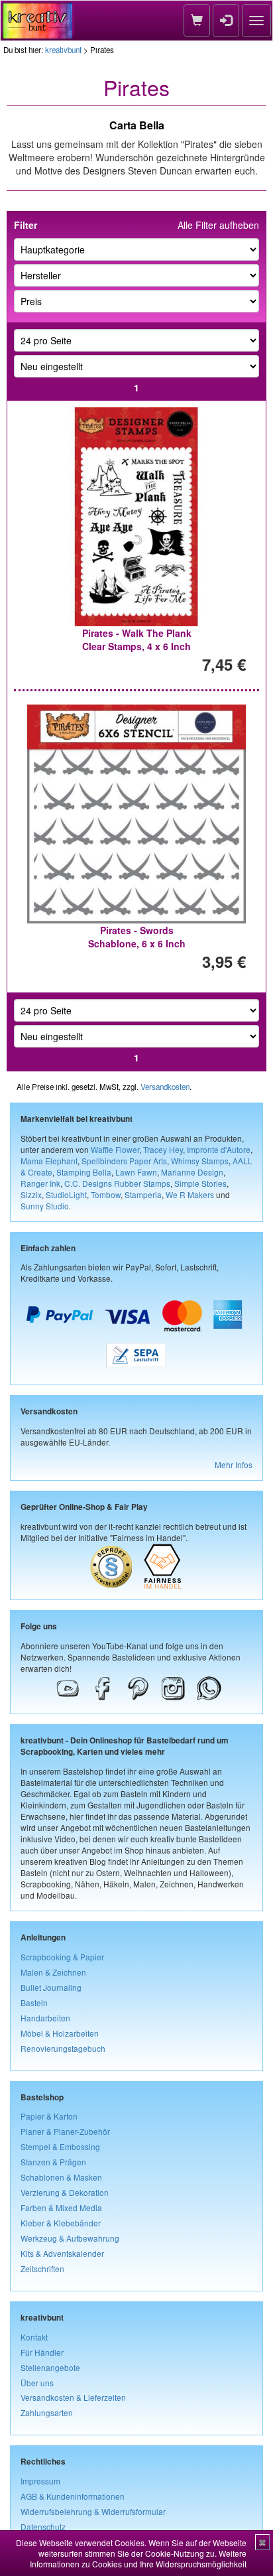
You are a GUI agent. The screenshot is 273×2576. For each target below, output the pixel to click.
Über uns (37, 2383)
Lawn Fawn (136, 1172)
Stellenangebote (50, 2367)
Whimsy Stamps (200, 1161)
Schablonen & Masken (61, 2177)
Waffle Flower (115, 1149)
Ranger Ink (40, 1183)
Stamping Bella (84, 1172)
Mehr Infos (234, 1464)
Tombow (106, 1194)
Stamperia (143, 1194)
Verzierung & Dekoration (65, 2192)
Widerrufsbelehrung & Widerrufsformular (93, 2511)
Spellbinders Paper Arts (124, 1161)
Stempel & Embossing (60, 2146)
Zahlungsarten (47, 2412)
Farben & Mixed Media (61, 2207)
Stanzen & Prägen (53, 2162)
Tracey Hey (163, 1149)
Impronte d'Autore (219, 1149)
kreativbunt (63, 50)
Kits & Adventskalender (62, 2253)
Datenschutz (43, 2527)
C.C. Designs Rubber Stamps (117, 1183)
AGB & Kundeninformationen (73, 2496)
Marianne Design (192, 1172)
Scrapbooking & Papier (62, 1957)
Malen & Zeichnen (53, 1972)
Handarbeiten (45, 2018)
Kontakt (34, 2337)
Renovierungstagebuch (63, 2048)
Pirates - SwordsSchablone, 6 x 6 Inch (137, 937)
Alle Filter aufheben (218, 225)
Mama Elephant (49, 1161)
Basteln (34, 2002)
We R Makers (190, 1194)
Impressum (40, 2481)
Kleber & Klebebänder (61, 2223)
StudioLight (66, 1194)
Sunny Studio (45, 1206)
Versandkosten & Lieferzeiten (73, 2397)
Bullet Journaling (51, 1987)
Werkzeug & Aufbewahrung (70, 2238)
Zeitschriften (42, 2269)
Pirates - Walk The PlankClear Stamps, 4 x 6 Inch (137, 640)
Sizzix (31, 1194)
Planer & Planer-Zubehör (65, 2131)
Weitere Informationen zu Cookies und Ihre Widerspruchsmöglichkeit (138, 2558)
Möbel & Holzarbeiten (60, 2033)
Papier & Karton (49, 2116)
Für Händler (42, 2352)
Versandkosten (165, 1087)
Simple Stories (200, 1183)
